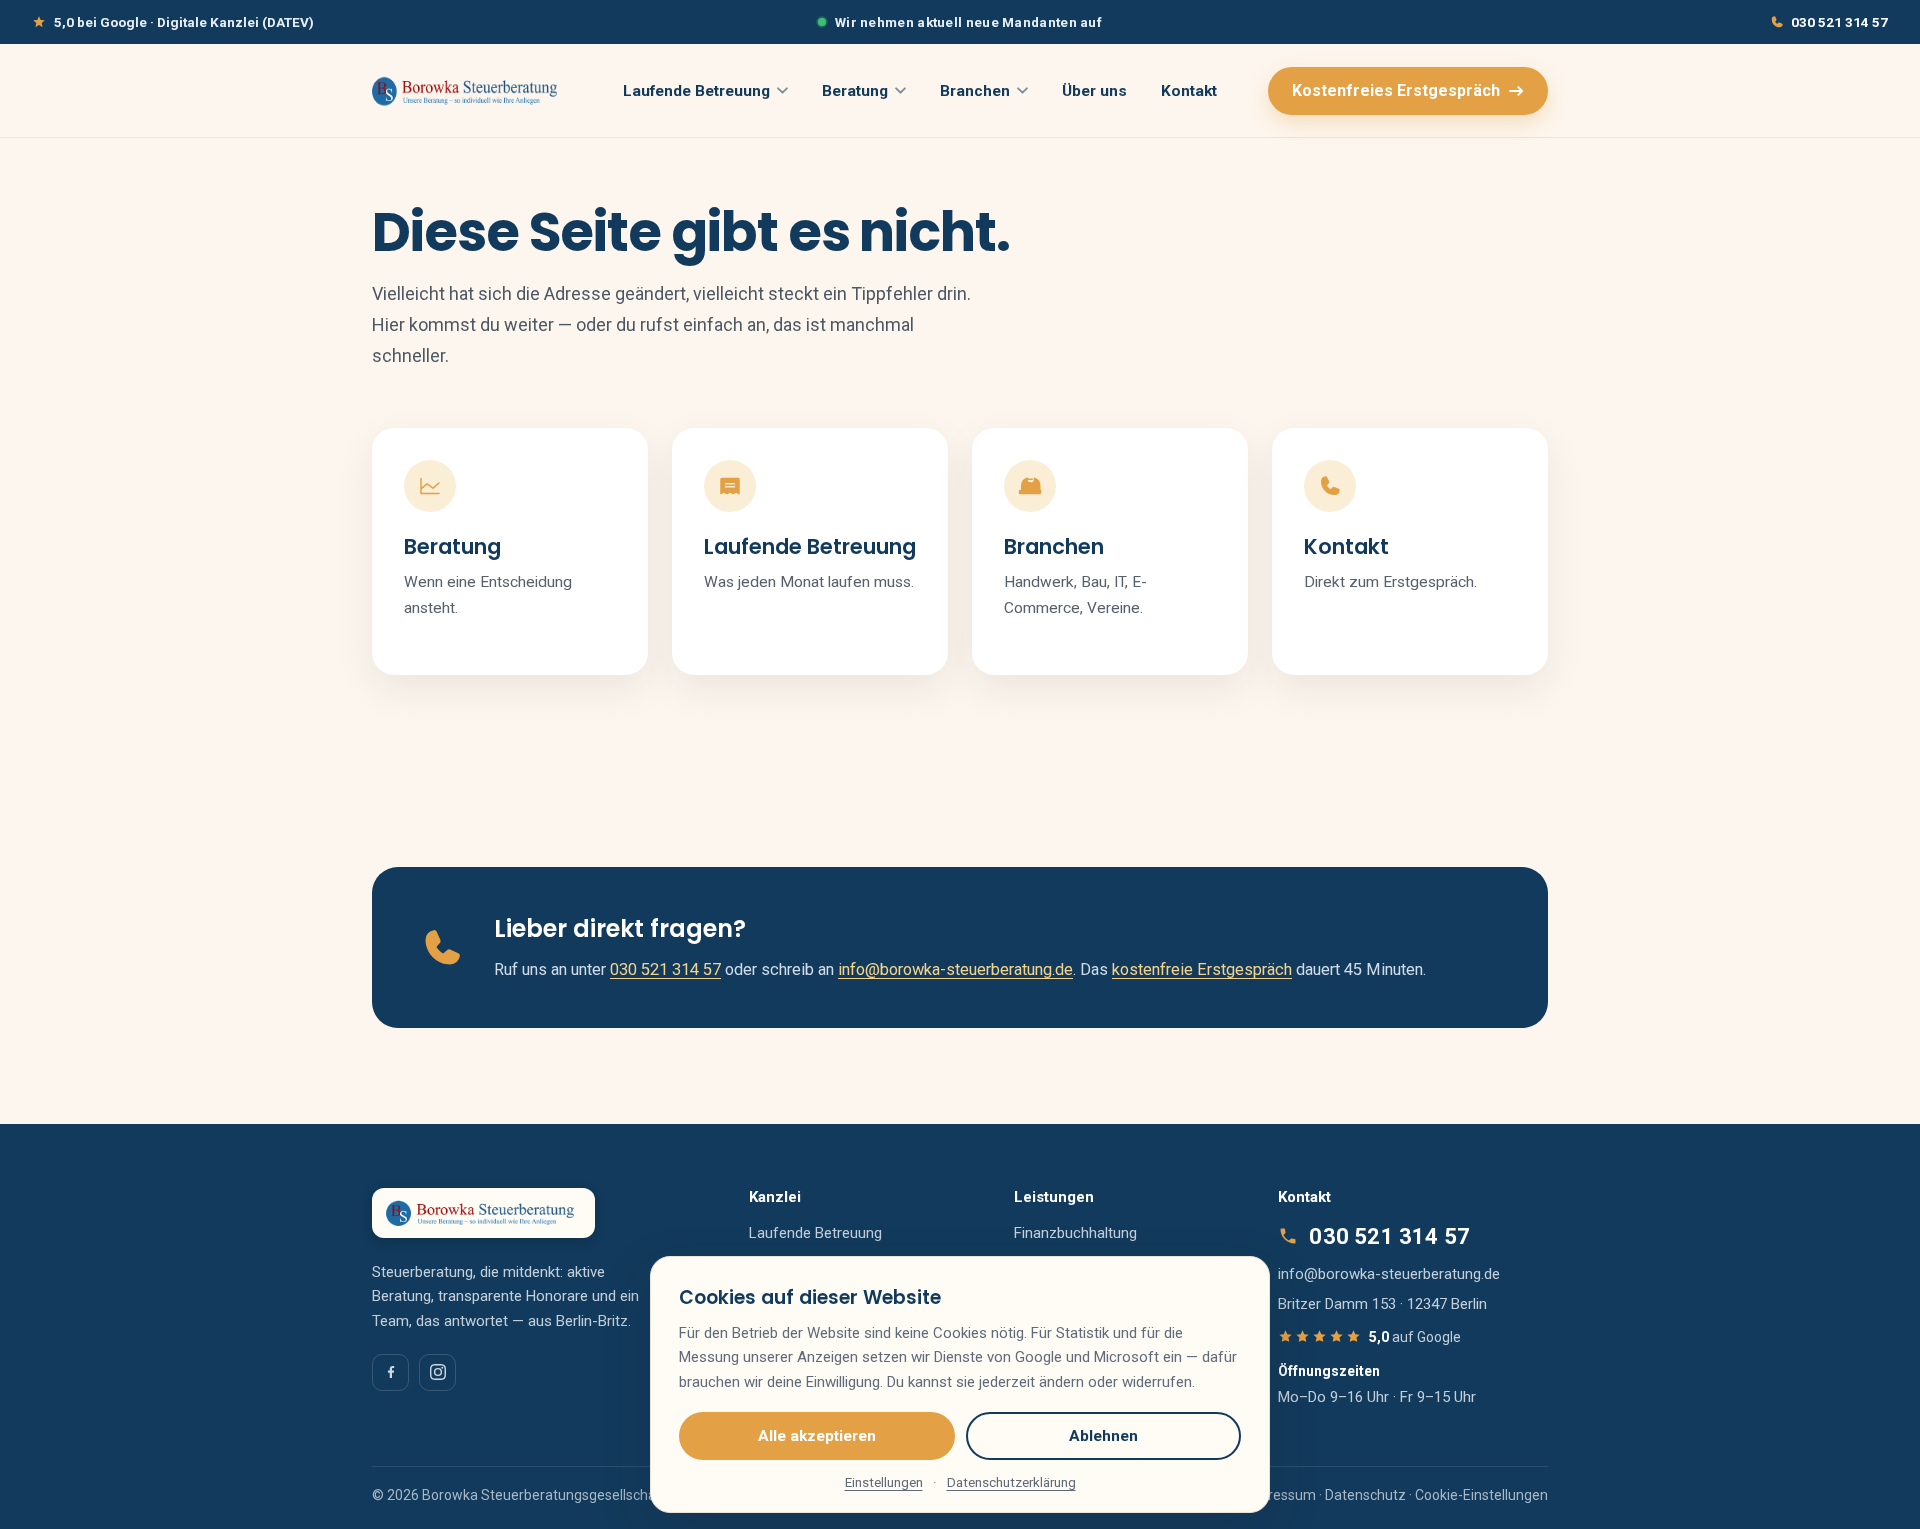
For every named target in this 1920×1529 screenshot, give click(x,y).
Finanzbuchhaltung (1075, 1233)
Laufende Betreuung (696, 91)
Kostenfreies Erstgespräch (1396, 90)
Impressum (1280, 1495)
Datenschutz (1365, 1495)
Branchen (975, 91)
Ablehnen (1103, 1436)
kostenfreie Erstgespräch (1202, 969)
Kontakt (1189, 91)
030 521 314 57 (1839, 22)
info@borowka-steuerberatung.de (955, 969)
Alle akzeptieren (817, 1436)
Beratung (855, 91)
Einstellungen (884, 1482)
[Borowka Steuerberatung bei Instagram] (437, 1372)
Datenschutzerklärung (1011, 1482)
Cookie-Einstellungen (1481, 1495)
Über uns (1094, 91)
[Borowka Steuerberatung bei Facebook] (390, 1372)
